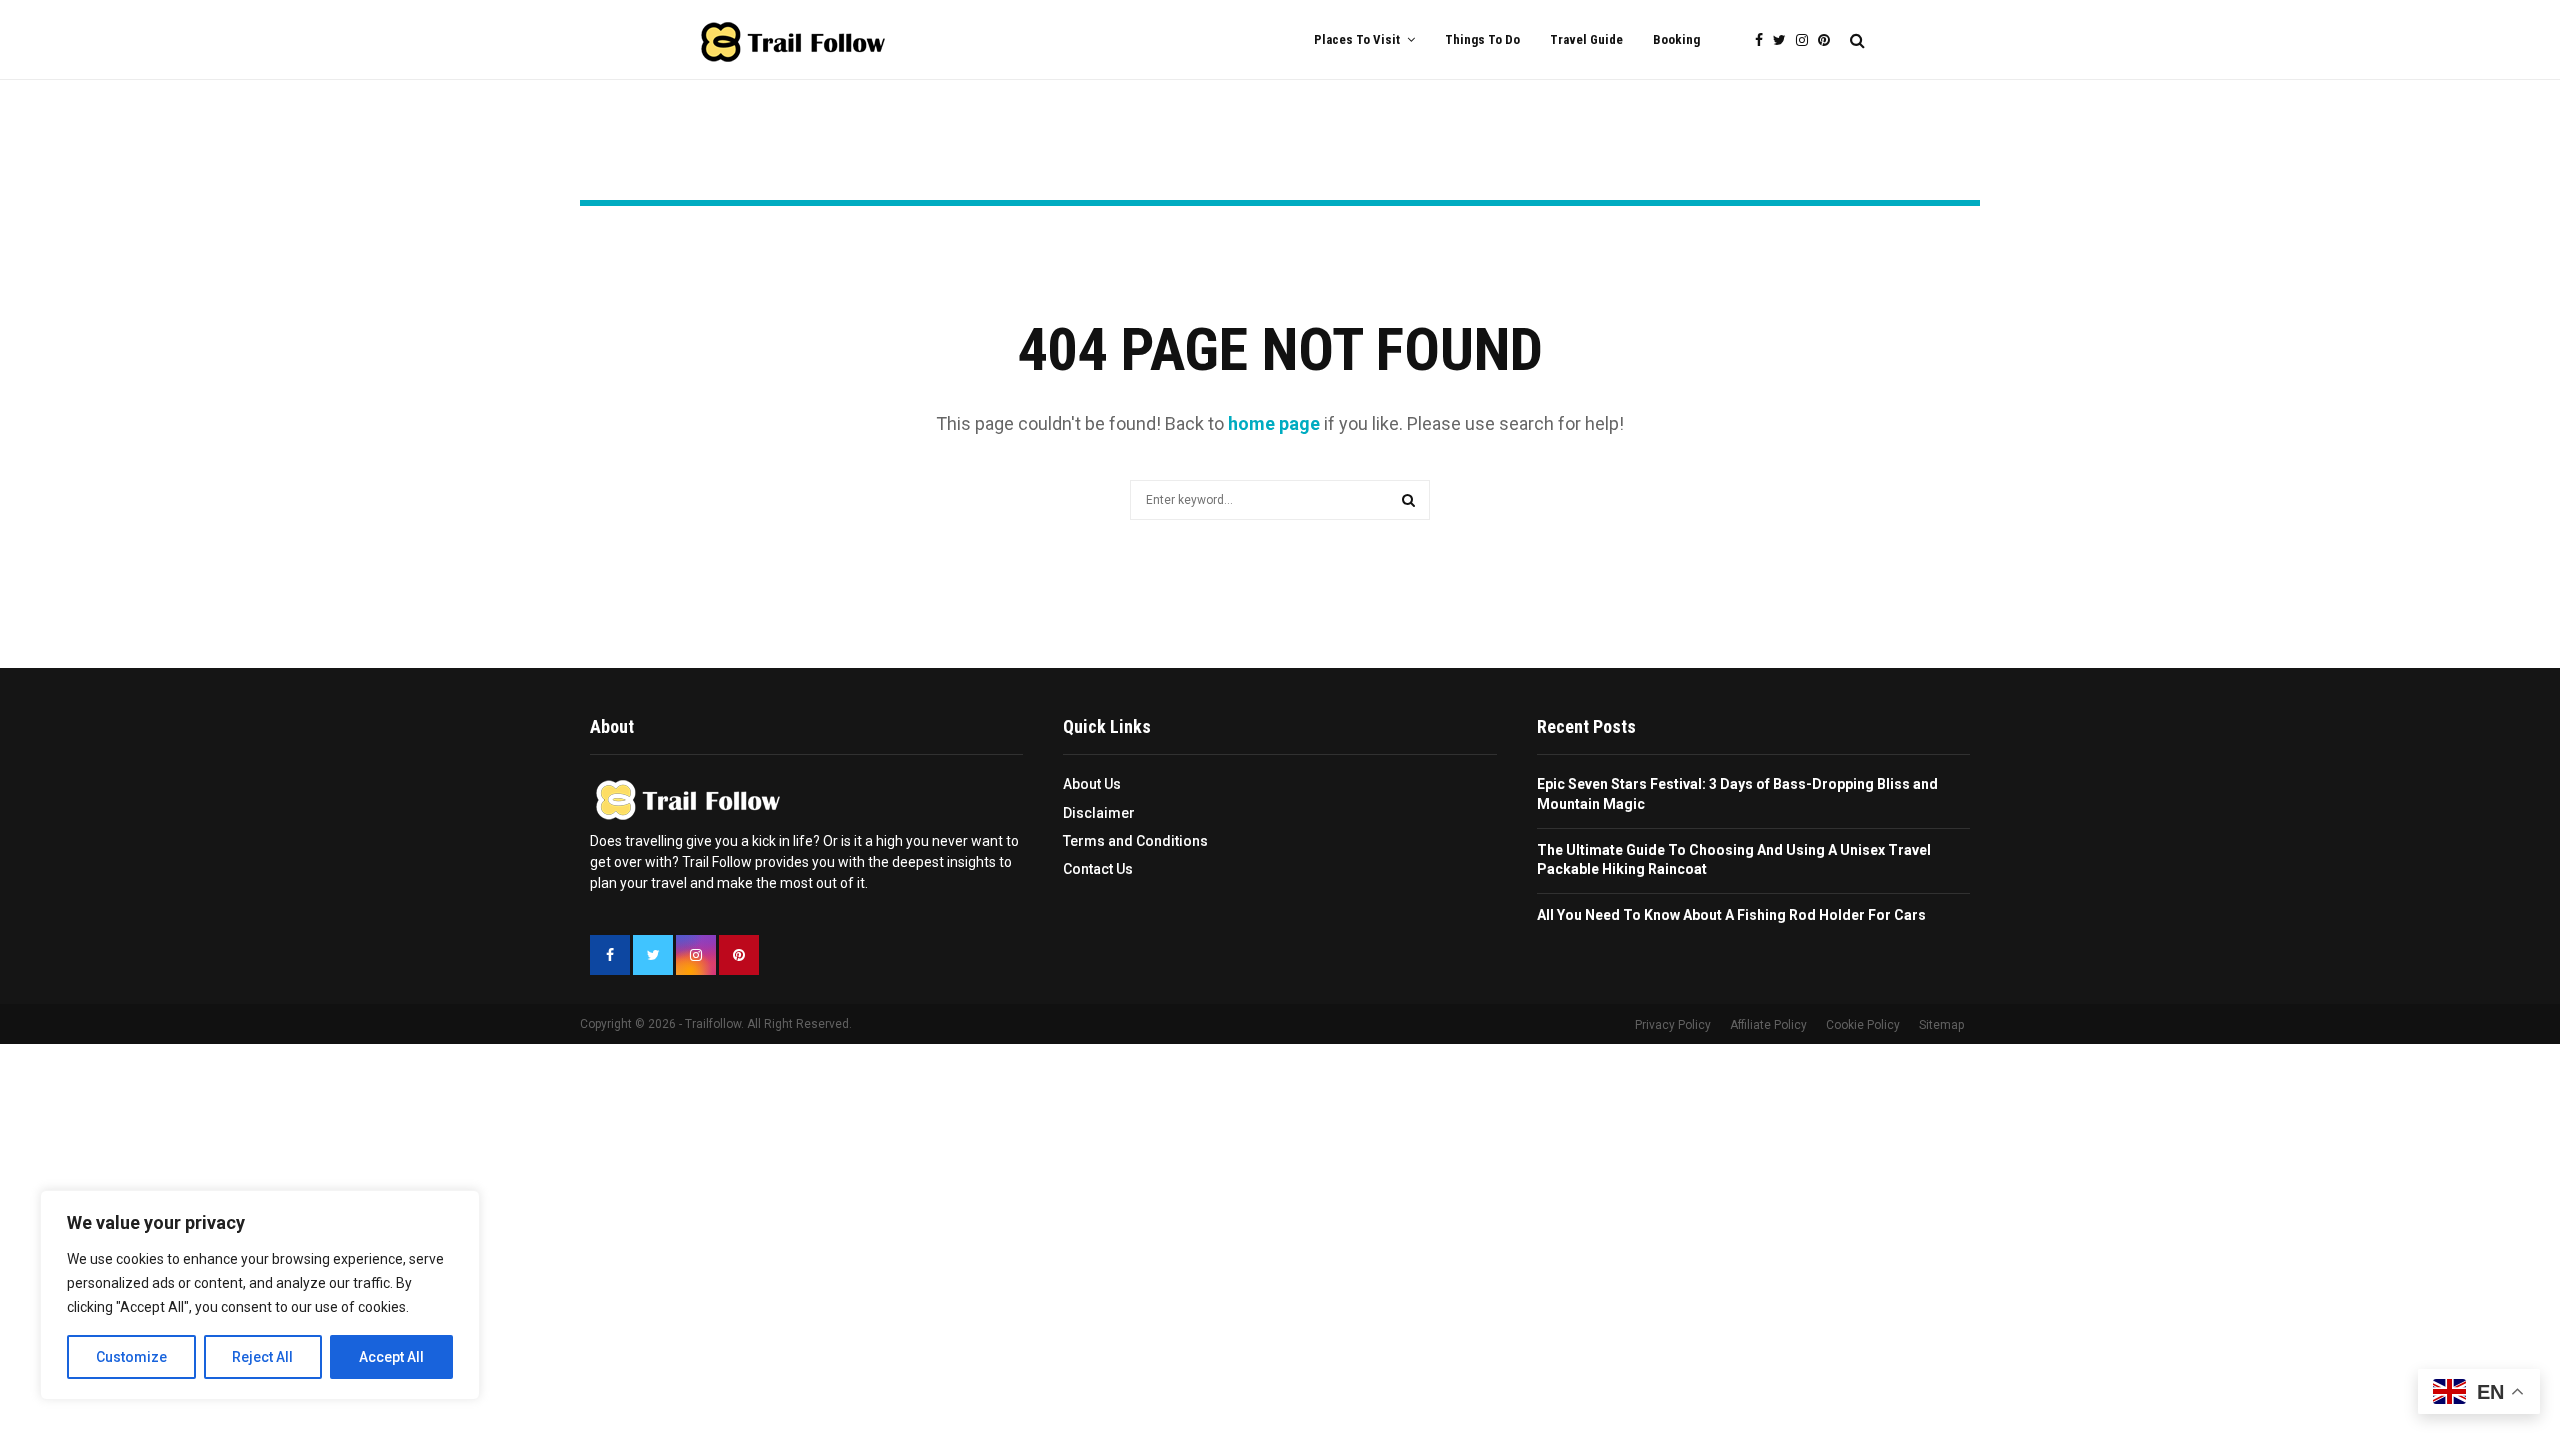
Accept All (391, 1357)
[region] (260, 1295)
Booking (1676, 39)
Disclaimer (1099, 813)
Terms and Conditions (1135, 841)
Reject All (262, 1357)
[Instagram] (1807, 40)
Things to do (1482, 39)
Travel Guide (1586, 39)
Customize (131, 1357)
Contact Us (1098, 869)
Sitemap (1941, 1025)
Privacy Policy (1673, 1025)
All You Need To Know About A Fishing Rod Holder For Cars (1731, 915)
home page (1274, 423)
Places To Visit (1357, 39)
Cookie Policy (1863, 1025)
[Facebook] (1764, 40)
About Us (1092, 784)
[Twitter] (1784, 40)
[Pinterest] (1829, 40)
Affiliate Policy (1768, 1025)
